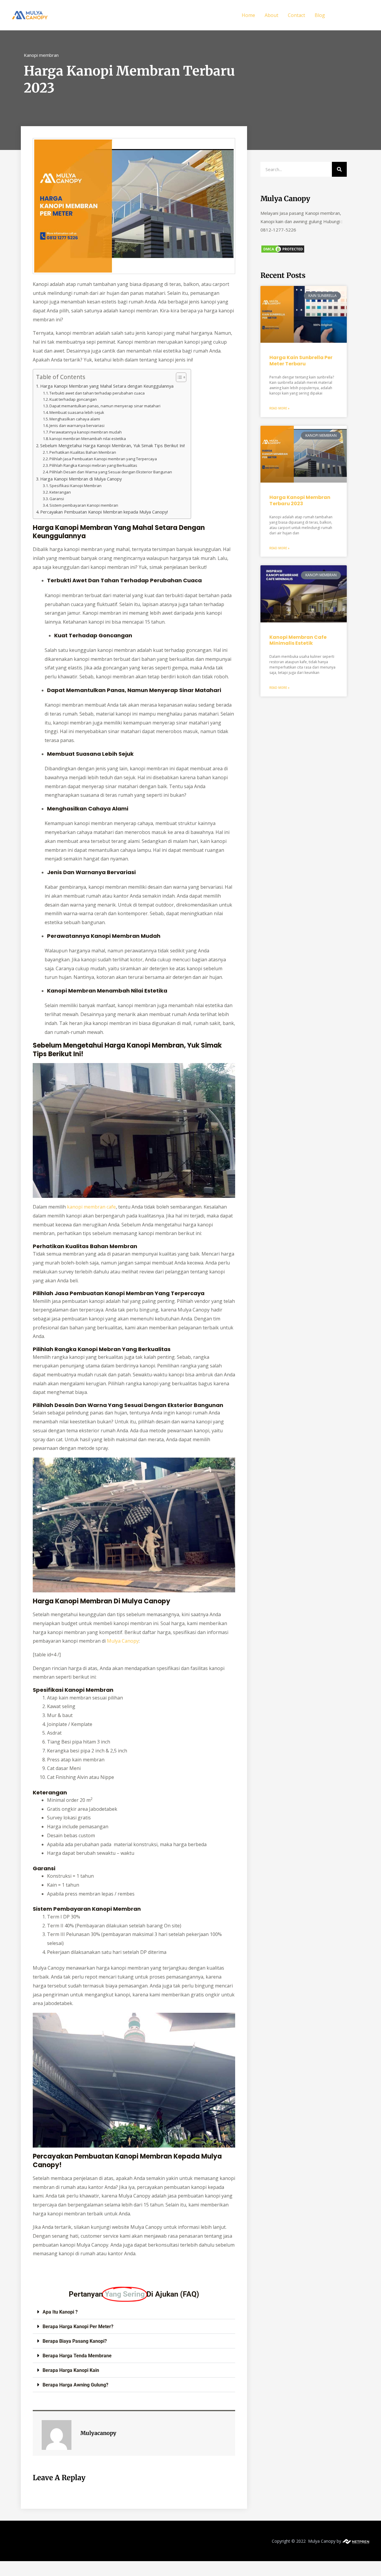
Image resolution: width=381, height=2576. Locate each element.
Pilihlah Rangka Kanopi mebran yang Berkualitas (93, 465)
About (271, 15)
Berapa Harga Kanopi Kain (71, 2370)
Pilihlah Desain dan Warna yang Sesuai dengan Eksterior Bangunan (111, 472)
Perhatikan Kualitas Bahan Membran (83, 452)
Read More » (279, 408)
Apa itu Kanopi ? (60, 2312)
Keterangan (60, 492)
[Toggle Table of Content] (178, 377)
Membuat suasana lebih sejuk (77, 412)
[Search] (339, 169)
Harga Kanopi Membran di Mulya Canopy (81, 479)
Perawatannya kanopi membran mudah (86, 432)
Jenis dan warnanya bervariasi (77, 425)
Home (248, 15)
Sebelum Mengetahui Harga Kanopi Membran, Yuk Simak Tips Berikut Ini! (113, 446)
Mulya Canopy (123, 1641)
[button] (352, 15)
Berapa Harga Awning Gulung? (75, 2385)
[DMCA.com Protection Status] (283, 249)
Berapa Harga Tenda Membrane (77, 2356)
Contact (296, 15)
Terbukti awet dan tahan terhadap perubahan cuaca (97, 393)
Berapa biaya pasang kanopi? (75, 2341)
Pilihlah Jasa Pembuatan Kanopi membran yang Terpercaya (103, 459)
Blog (320, 15)
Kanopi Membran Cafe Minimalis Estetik (298, 640)
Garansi (57, 499)
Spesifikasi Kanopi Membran (75, 486)
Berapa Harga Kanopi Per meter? (78, 2327)
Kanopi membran (41, 55)
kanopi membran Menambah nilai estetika (88, 439)
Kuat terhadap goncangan (73, 399)
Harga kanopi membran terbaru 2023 (300, 500)
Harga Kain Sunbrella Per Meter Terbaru (301, 361)
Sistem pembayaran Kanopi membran (84, 505)
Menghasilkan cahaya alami (75, 419)
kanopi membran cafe (91, 1207)
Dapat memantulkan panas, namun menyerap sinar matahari (105, 406)
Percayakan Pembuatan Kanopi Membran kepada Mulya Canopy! (104, 512)
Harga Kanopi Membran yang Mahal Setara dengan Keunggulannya (107, 386)
